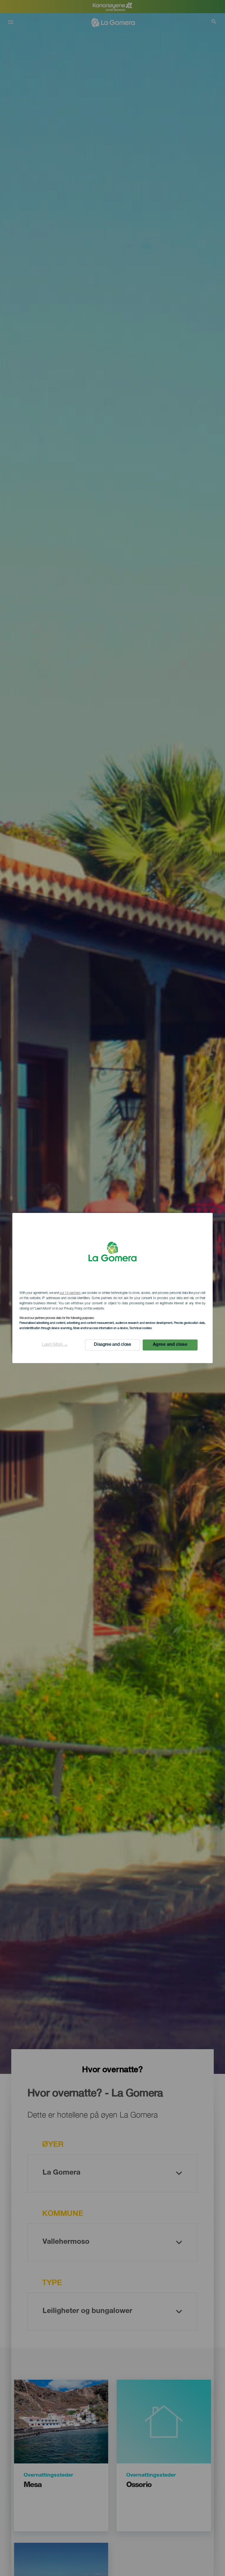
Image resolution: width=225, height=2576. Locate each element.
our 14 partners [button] (70, 1293)
